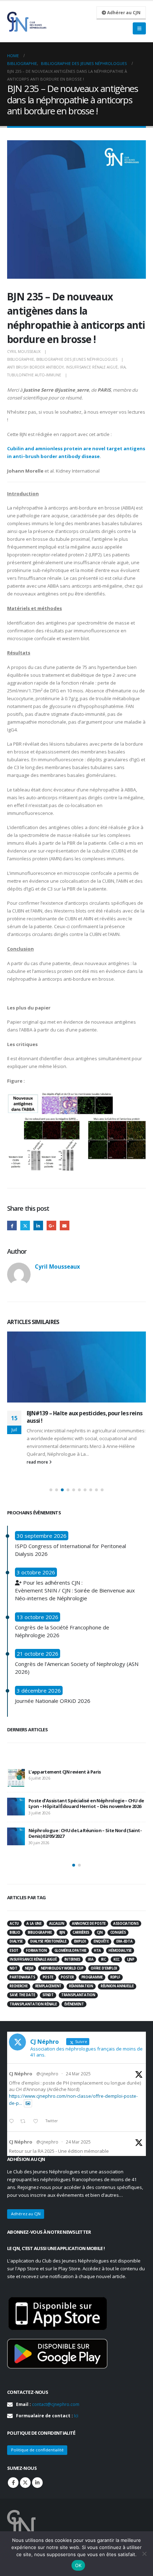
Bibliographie (21, 359)
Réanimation (81, 1986)
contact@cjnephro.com (56, 2404)
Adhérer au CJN (123, 12)
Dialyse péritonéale (48, 1941)
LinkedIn (38, 1226)
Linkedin (37, 2483)
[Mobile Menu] (139, 28)
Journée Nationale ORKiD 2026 (53, 1701)
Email (65, 1226)
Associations (126, 1924)
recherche (19, 1986)
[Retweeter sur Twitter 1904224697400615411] (25, 2122)
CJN (100, 1932)
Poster (67, 1977)
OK (78, 2565)
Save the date (22, 1995)
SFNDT (48, 1995)
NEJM (29, 1968)
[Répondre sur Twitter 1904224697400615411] (13, 2122)
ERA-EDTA (124, 1941)
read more (38, 1462)
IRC (104, 1959)
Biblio (15, 1932)
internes (72, 1959)
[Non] (144, 2554)
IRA (123, 367)
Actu (14, 1924)
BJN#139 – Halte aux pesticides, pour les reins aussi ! (85, 1417)
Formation (36, 1951)
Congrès (118, 1932)
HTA (97, 1951)
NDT (13, 1968)
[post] (16, 1778)
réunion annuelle (117, 1986)
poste (48, 1977)
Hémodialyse (120, 1951)
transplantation (78, 1995)
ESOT (14, 1951)
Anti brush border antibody (35, 367)
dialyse (16, 1941)
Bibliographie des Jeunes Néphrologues (77, 359)
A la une (34, 1924)
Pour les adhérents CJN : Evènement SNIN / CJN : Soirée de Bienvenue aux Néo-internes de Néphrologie (75, 1590)
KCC (117, 1959)
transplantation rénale (33, 2004)
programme (92, 1977)
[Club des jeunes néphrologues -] (27, 22)
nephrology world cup (62, 1968)
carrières (81, 1932)
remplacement (48, 1986)
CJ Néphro (21, 2074)
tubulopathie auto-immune (34, 375)
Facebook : (13, 2483)
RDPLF (115, 1977)
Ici (76, 2416)
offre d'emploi (104, 1968)
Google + (51, 1226)
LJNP (131, 1959)
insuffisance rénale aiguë (92, 367)
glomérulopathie (70, 1951)
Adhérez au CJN (26, 2214)
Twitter (25, 1226)
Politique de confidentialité (37, 2450)
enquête (101, 1941)
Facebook (12, 1226)
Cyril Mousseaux (24, 352)
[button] (51, 1490)
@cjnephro (47, 2074)
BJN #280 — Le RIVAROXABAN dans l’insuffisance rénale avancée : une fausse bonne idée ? (80, 1810)
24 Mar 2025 (78, 2074)
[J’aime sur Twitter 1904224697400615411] (38, 2122)
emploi (80, 1941)
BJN (62, 1932)
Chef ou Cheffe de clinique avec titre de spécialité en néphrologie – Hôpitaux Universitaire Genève (86, 1840)
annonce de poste (89, 1924)
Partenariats (22, 1977)
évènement (74, 2004)
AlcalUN (57, 1924)
